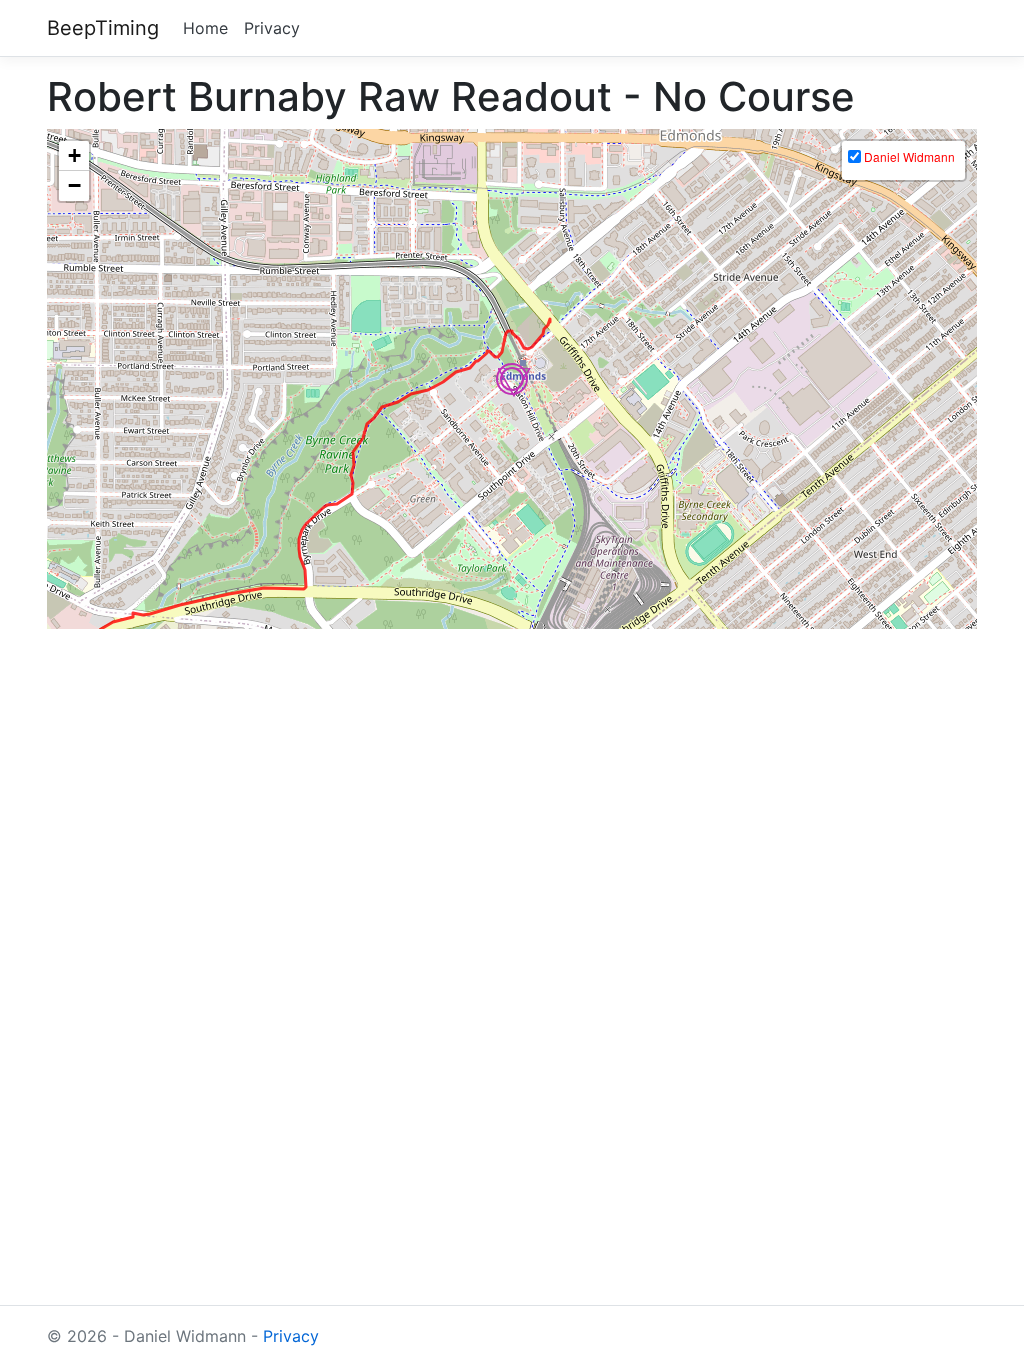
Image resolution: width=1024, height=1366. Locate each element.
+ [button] (74, 155)
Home (205, 28)
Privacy (272, 28)
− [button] (74, 185)
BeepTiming (103, 28)
